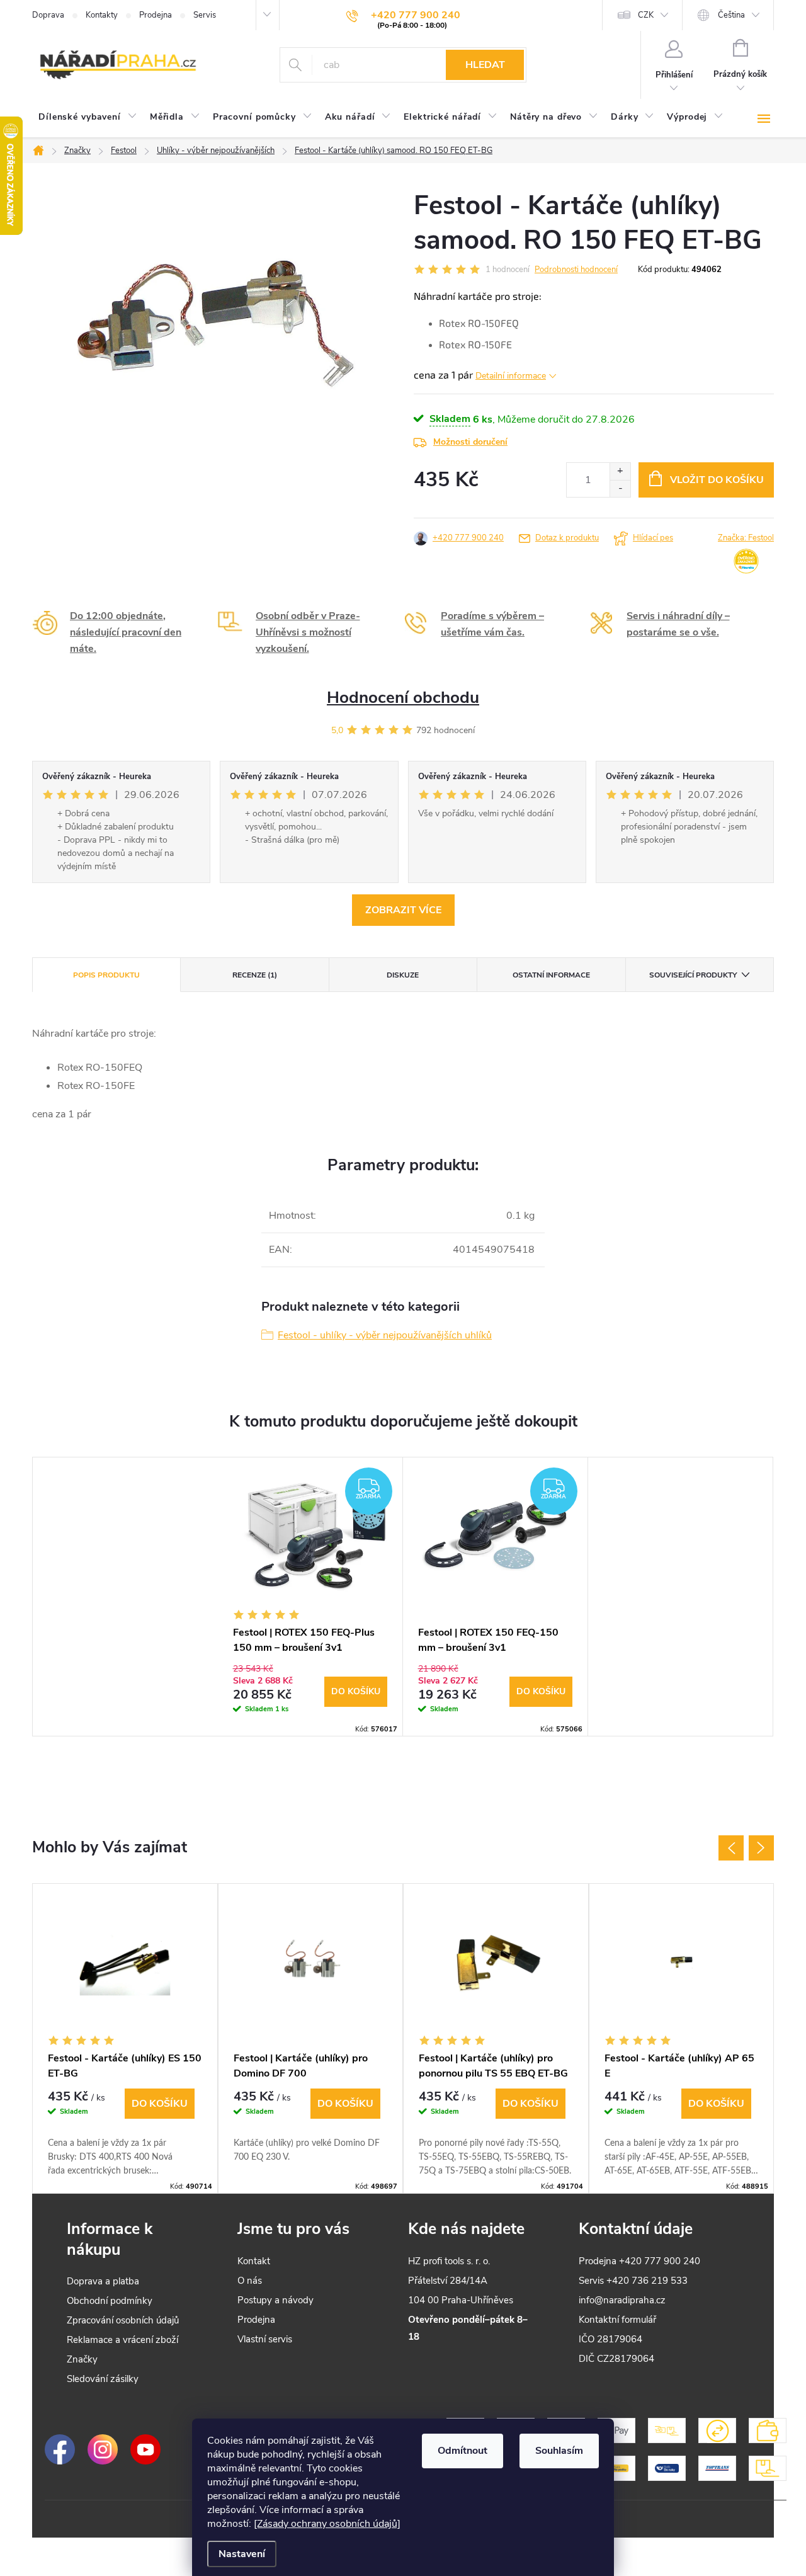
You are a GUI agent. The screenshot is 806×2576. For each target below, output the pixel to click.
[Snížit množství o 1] (620, 488)
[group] (125, 2038)
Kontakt (254, 2261)
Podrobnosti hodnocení (576, 270)
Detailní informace (511, 376)
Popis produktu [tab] (106, 975)
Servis (205, 15)
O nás (250, 2281)
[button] (125, 2133)
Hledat (485, 65)
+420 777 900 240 (468, 538)
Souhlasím (559, 2451)
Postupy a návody (275, 2300)
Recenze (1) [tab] (255, 975)
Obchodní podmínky (110, 2301)
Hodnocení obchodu (403, 698)
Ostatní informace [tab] (551, 975)
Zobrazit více (403, 910)
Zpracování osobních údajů (123, 2320)
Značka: (746, 538)
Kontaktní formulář (617, 2320)
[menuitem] (88, 117)
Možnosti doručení (470, 442)
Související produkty (693, 975)
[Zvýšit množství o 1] (620, 471)
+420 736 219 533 (647, 2281)
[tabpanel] (310, 1597)
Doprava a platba (103, 2281)
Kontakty (102, 15)
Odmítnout (463, 2451)
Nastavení (242, 2554)
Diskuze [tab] (403, 975)
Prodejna (156, 15)
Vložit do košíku (717, 480)
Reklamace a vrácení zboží (122, 2340)
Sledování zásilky (103, 2379)
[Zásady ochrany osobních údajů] (327, 2524)
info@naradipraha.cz (622, 2300)
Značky (82, 2359)
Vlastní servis (265, 2339)
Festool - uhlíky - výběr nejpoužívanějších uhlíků (385, 1335)
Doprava (48, 15)
